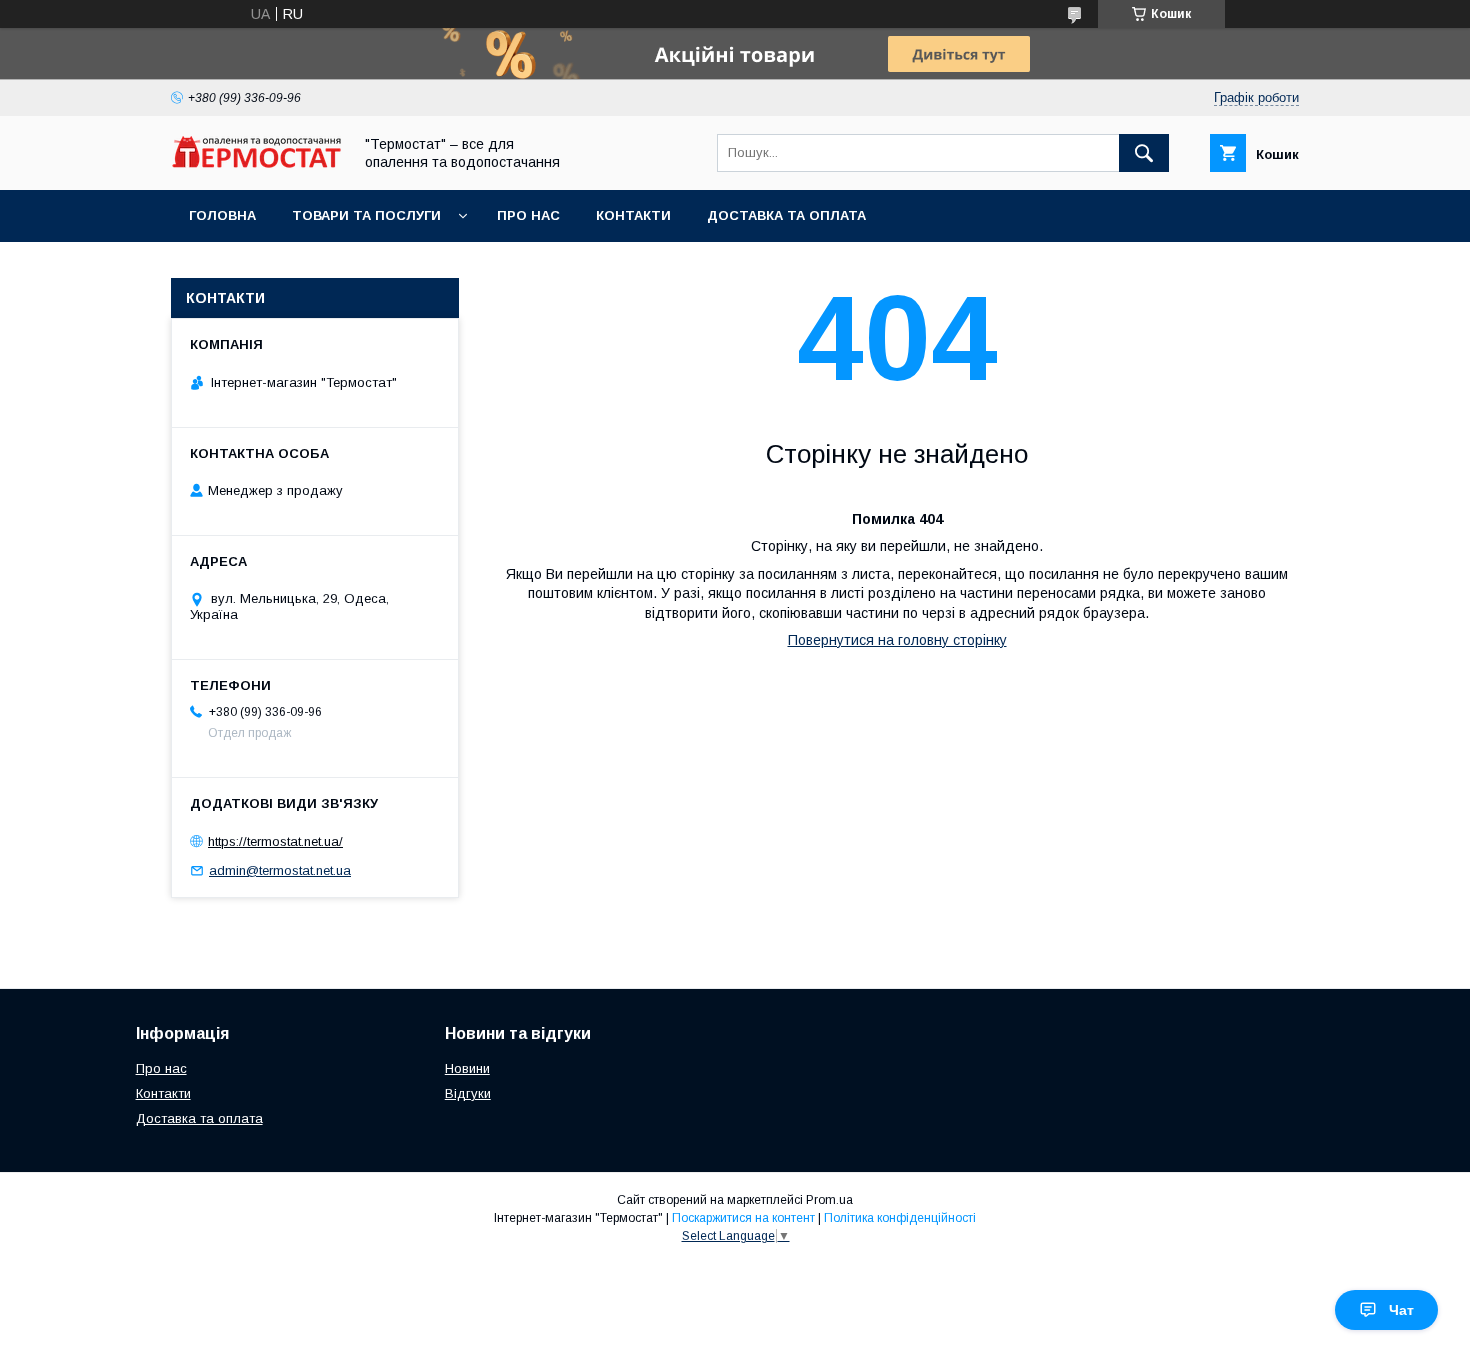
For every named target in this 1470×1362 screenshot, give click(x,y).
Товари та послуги (366, 215)
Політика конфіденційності (900, 1218)
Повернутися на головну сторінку (897, 640)
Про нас (528, 215)
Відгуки (468, 1093)
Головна (222, 215)
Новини (467, 1068)
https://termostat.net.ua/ (275, 841)
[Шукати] (1144, 153)
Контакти (633, 215)
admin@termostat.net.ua (280, 870)
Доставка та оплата (786, 215)
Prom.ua (829, 1200)
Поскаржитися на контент (743, 1218)
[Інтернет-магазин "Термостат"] (256, 163)
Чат (1401, 1310)
